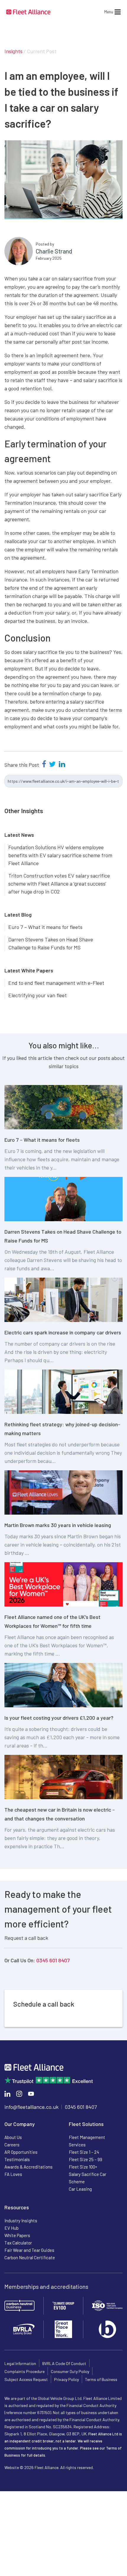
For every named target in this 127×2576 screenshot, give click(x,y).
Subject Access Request (26, 2379)
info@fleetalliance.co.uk (31, 2107)
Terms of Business (101, 2379)
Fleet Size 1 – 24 (84, 2152)
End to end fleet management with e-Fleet (56, 983)
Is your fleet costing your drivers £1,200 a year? (59, 1718)
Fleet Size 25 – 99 (86, 2159)
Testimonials (17, 2159)
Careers (12, 2145)
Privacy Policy (66, 2379)
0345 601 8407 (53, 1960)
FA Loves (13, 2174)
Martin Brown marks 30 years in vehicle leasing (58, 1525)
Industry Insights (21, 2221)
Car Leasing (80, 2189)
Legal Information (20, 2363)
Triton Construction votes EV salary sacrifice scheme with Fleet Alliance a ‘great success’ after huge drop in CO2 (59, 883)
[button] (109, 12)
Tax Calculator (18, 2243)
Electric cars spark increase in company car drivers (63, 1332)
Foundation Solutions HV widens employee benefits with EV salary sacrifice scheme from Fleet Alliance (60, 855)
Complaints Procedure (25, 2371)
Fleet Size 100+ (83, 2167)
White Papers (17, 2235)
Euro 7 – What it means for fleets (45, 927)
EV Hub (12, 2228)
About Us (13, 2137)
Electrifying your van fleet (38, 995)
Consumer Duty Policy (70, 2371)
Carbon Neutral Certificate (30, 2257)
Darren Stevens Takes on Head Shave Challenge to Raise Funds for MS (51, 943)
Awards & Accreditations (29, 2167)
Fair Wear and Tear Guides (29, 2250)
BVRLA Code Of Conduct (64, 2363)
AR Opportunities (21, 2152)
